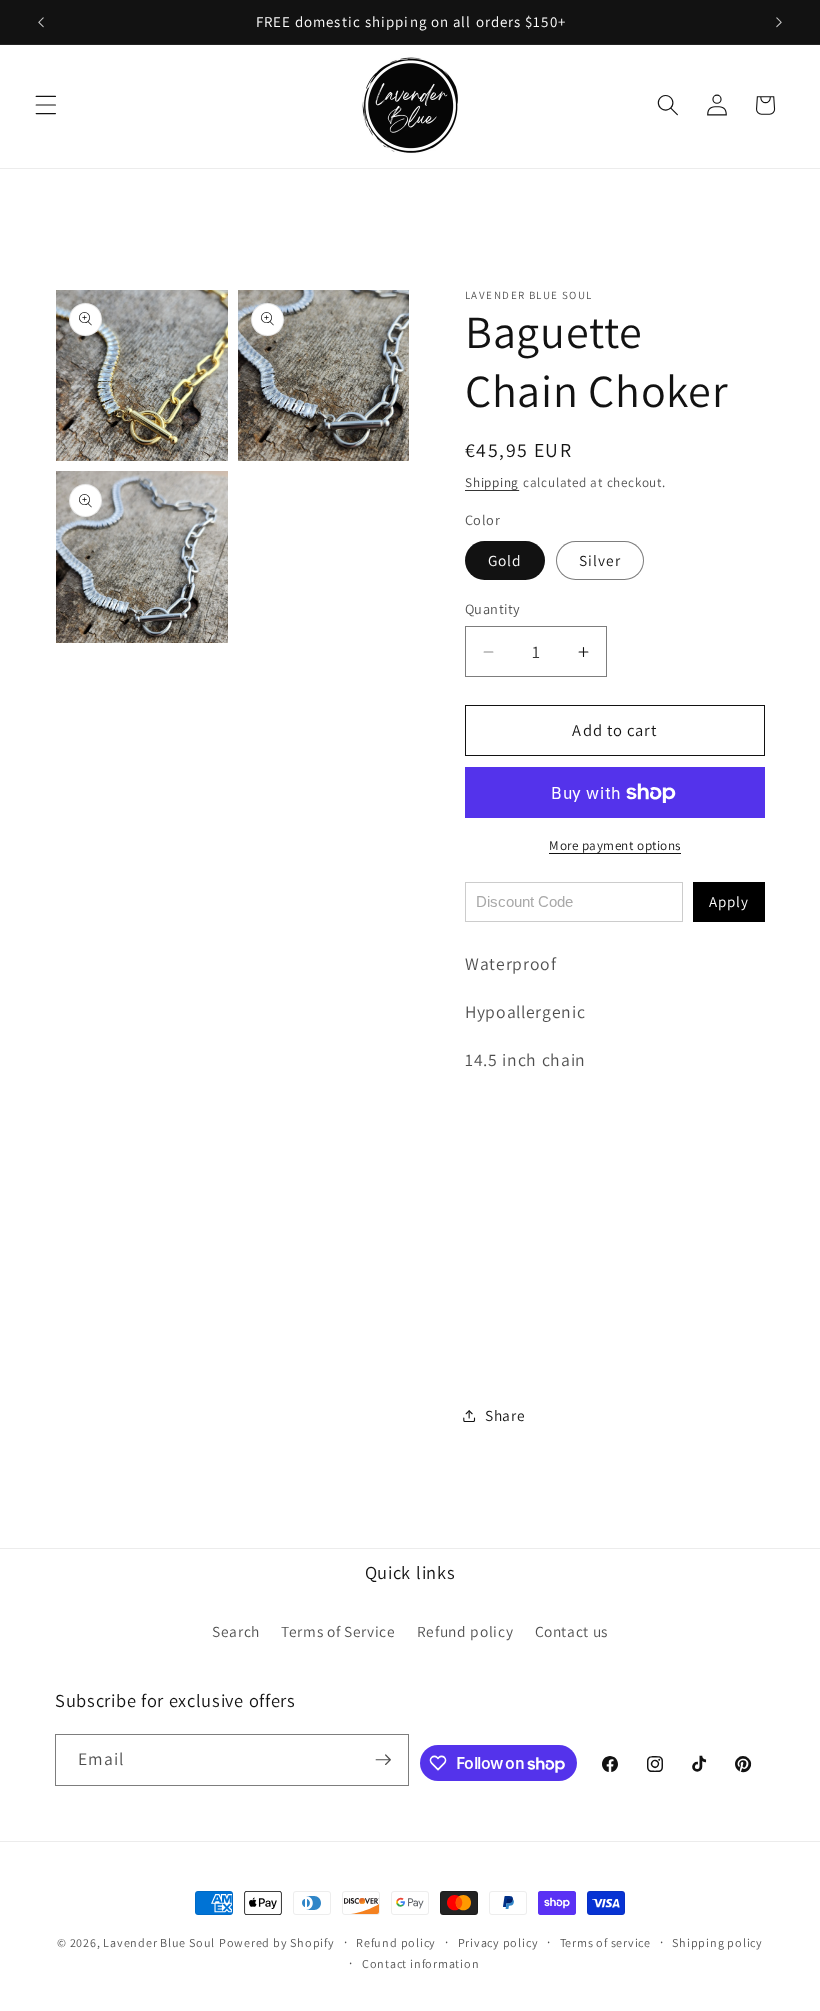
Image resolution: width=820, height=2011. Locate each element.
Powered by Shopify (277, 1942)
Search (236, 1631)
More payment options (615, 845)
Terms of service (605, 1942)
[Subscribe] (383, 1760)
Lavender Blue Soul (159, 1942)
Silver (600, 560)
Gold (505, 560)
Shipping (492, 482)
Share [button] (505, 1415)
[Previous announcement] (41, 22)
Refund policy (465, 1631)
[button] (46, 105)
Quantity (493, 608)
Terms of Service (338, 1631)
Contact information (421, 1963)
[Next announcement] (779, 22)
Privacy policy (498, 1942)
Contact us (572, 1631)
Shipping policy (717, 1942)
